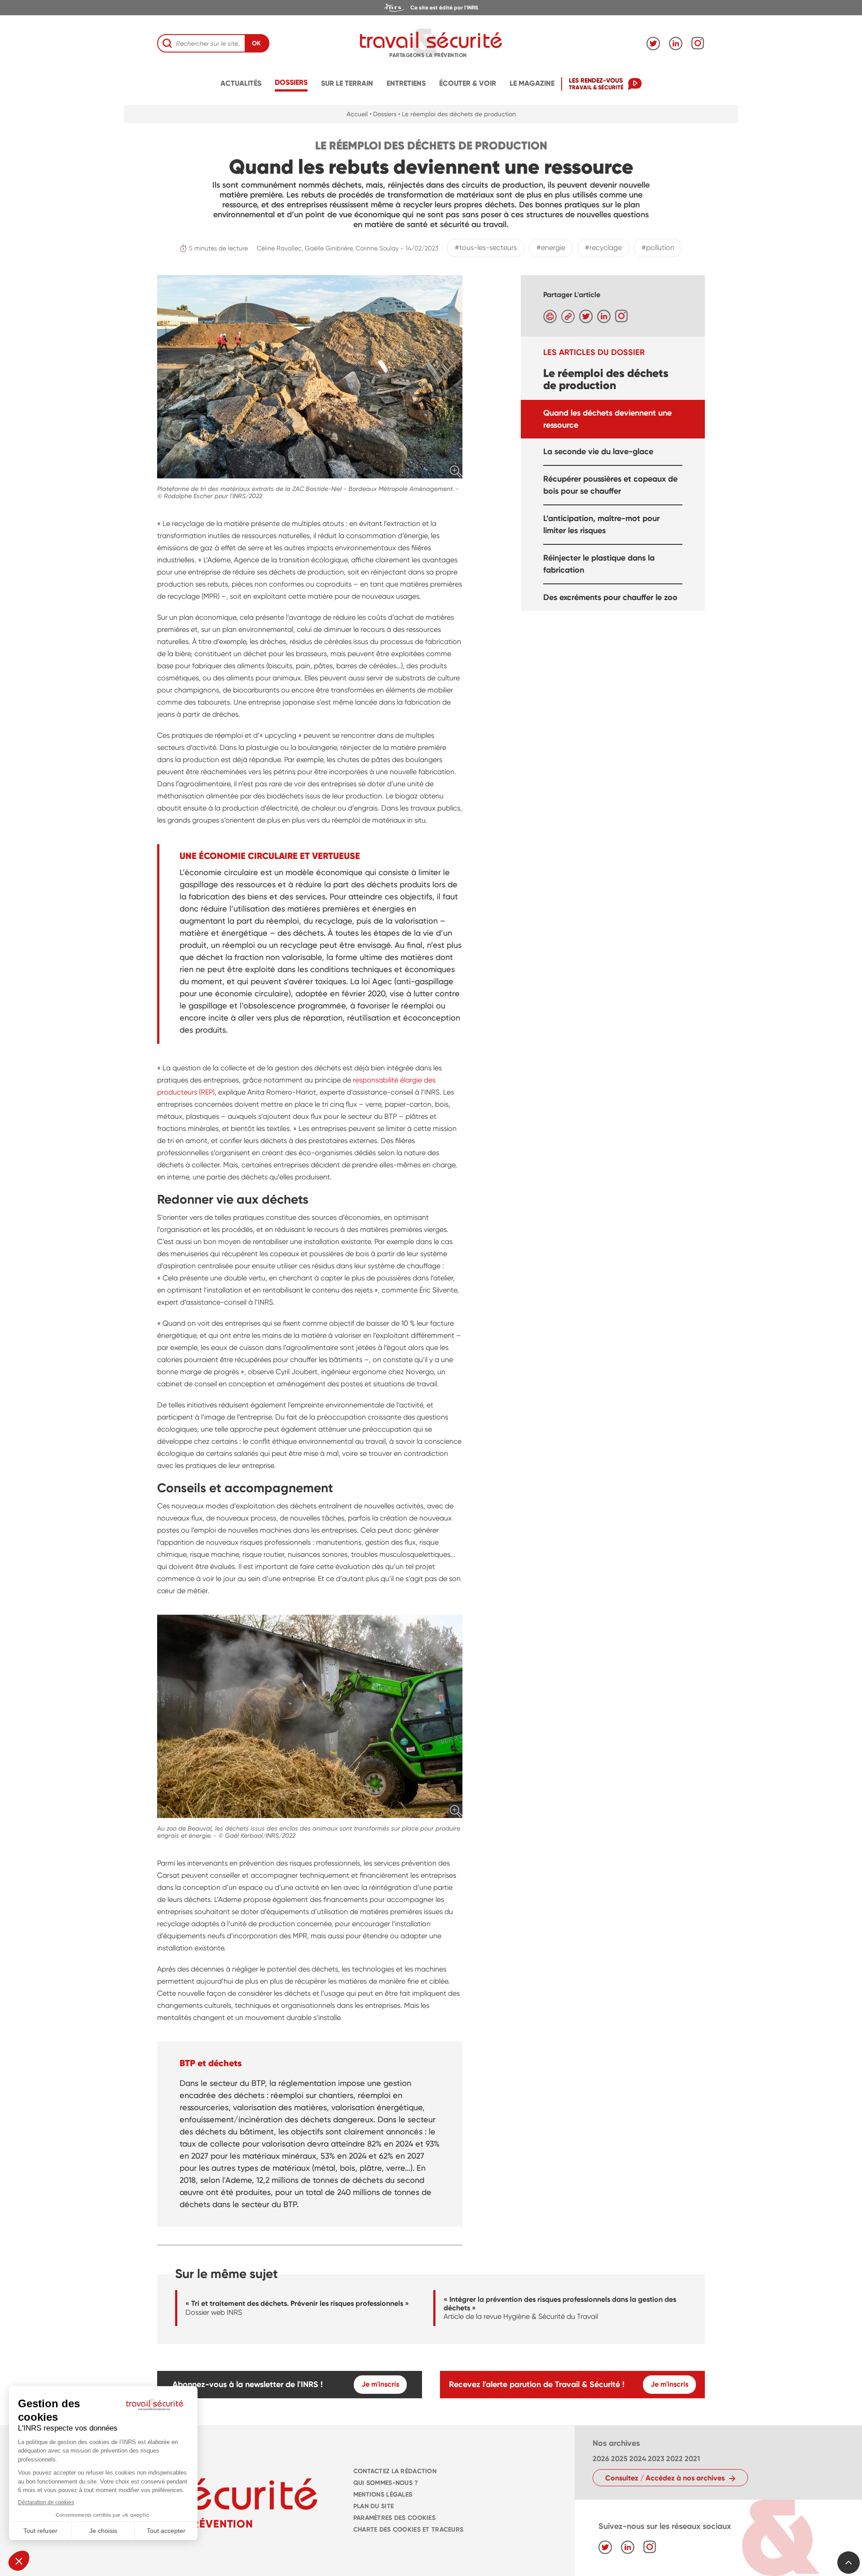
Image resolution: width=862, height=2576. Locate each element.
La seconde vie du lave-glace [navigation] (598, 451)
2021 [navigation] (692, 2459)
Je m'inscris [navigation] (380, 2384)
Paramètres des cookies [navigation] (394, 2518)
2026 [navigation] (601, 2459)
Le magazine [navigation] (532, 83)
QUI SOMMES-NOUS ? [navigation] (386, 2483)
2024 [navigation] (638, 2459)
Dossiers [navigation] (291, 82)
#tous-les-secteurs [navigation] (486, 248)
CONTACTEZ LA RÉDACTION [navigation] (395, 2471)
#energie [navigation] (551, 248)
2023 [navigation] (656, 2459)
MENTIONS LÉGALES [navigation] (383, 2495)
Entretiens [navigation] (406, 83)
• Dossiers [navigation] (383, 114)
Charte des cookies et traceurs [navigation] (409, 2530)
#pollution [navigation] (658, 248)
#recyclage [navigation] (603, 248)
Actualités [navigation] (241, 83)
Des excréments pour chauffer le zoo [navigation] (610, 597)
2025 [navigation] (619, 2459)
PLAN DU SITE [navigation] (374, 2506)
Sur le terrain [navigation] (347, 83)
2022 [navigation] (675, 2459)
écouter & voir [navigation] (468, 83)
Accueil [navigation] (357, 114)
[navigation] (431, 8)
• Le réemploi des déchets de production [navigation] (457, 114)
